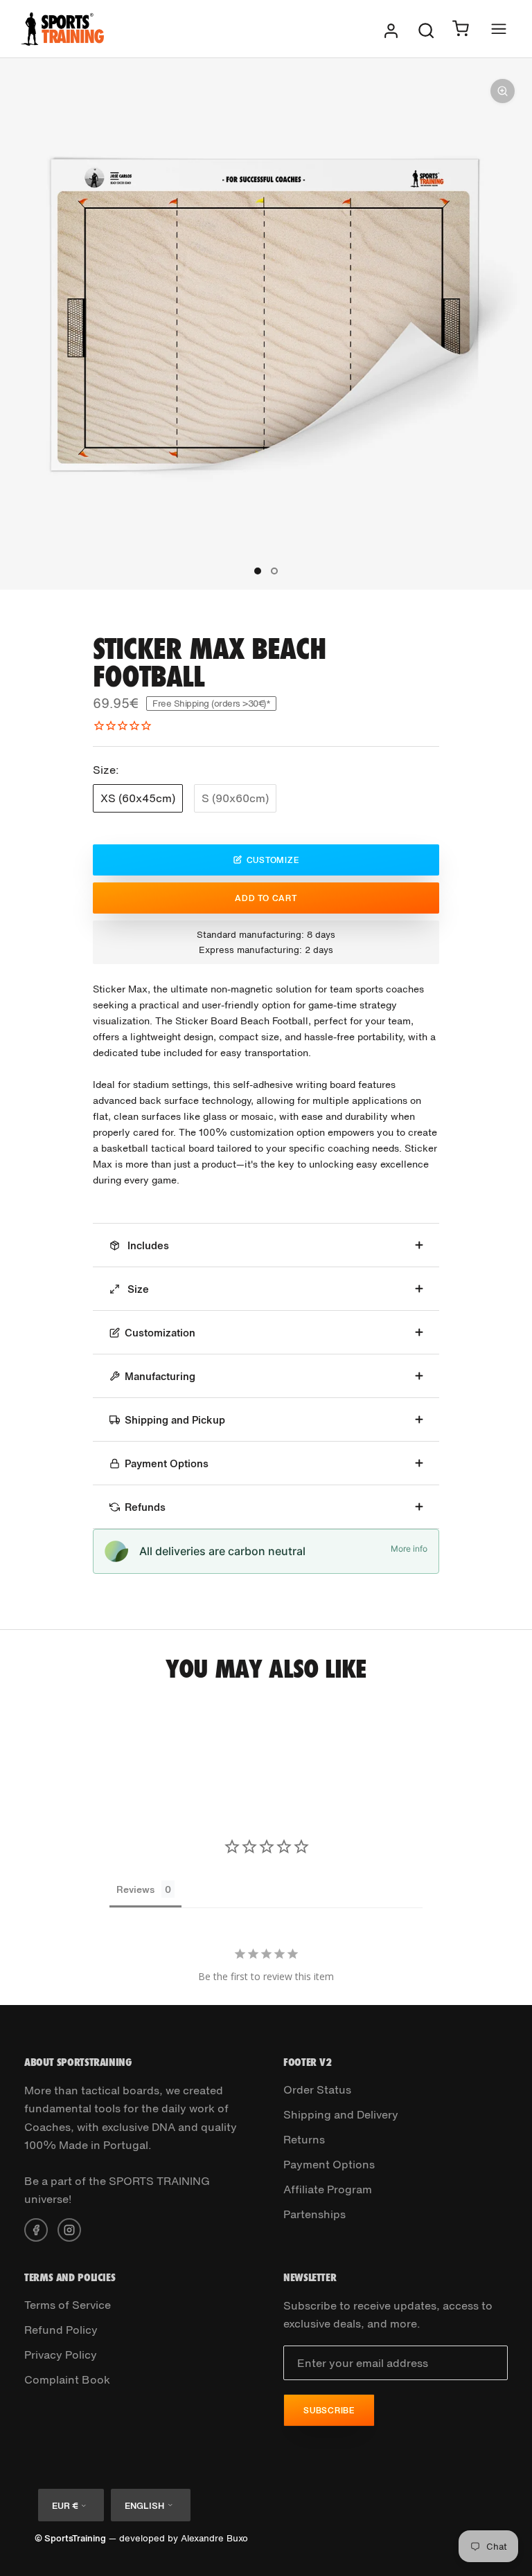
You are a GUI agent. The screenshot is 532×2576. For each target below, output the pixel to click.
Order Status (317, 2089)
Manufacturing (160, 1376)
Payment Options (167, 1463)
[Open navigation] (499, 29)
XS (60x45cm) (138, 798)
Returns (304, 2139)
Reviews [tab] (135, 1889)
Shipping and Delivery (341, 2114)
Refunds (145, 1507)
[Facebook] (36, 2229)
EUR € (65, 2506)
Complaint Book (67, 2379)
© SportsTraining (70, 2538)
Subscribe (329, 2410)
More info (409, 1549)
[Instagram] (69, 2229)
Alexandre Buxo (214, 2538)
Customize (273, 860)
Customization (160, 1332)
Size (137, 1289)
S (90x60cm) (235, 798)
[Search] (426, 29)
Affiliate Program (328, 2189)
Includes (147, 1245)
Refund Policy (61, 2330)
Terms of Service (68, 2305)
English (144, 2506)
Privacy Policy (61, 2355)
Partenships (314, 2214)
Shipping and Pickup (175, 1419)
